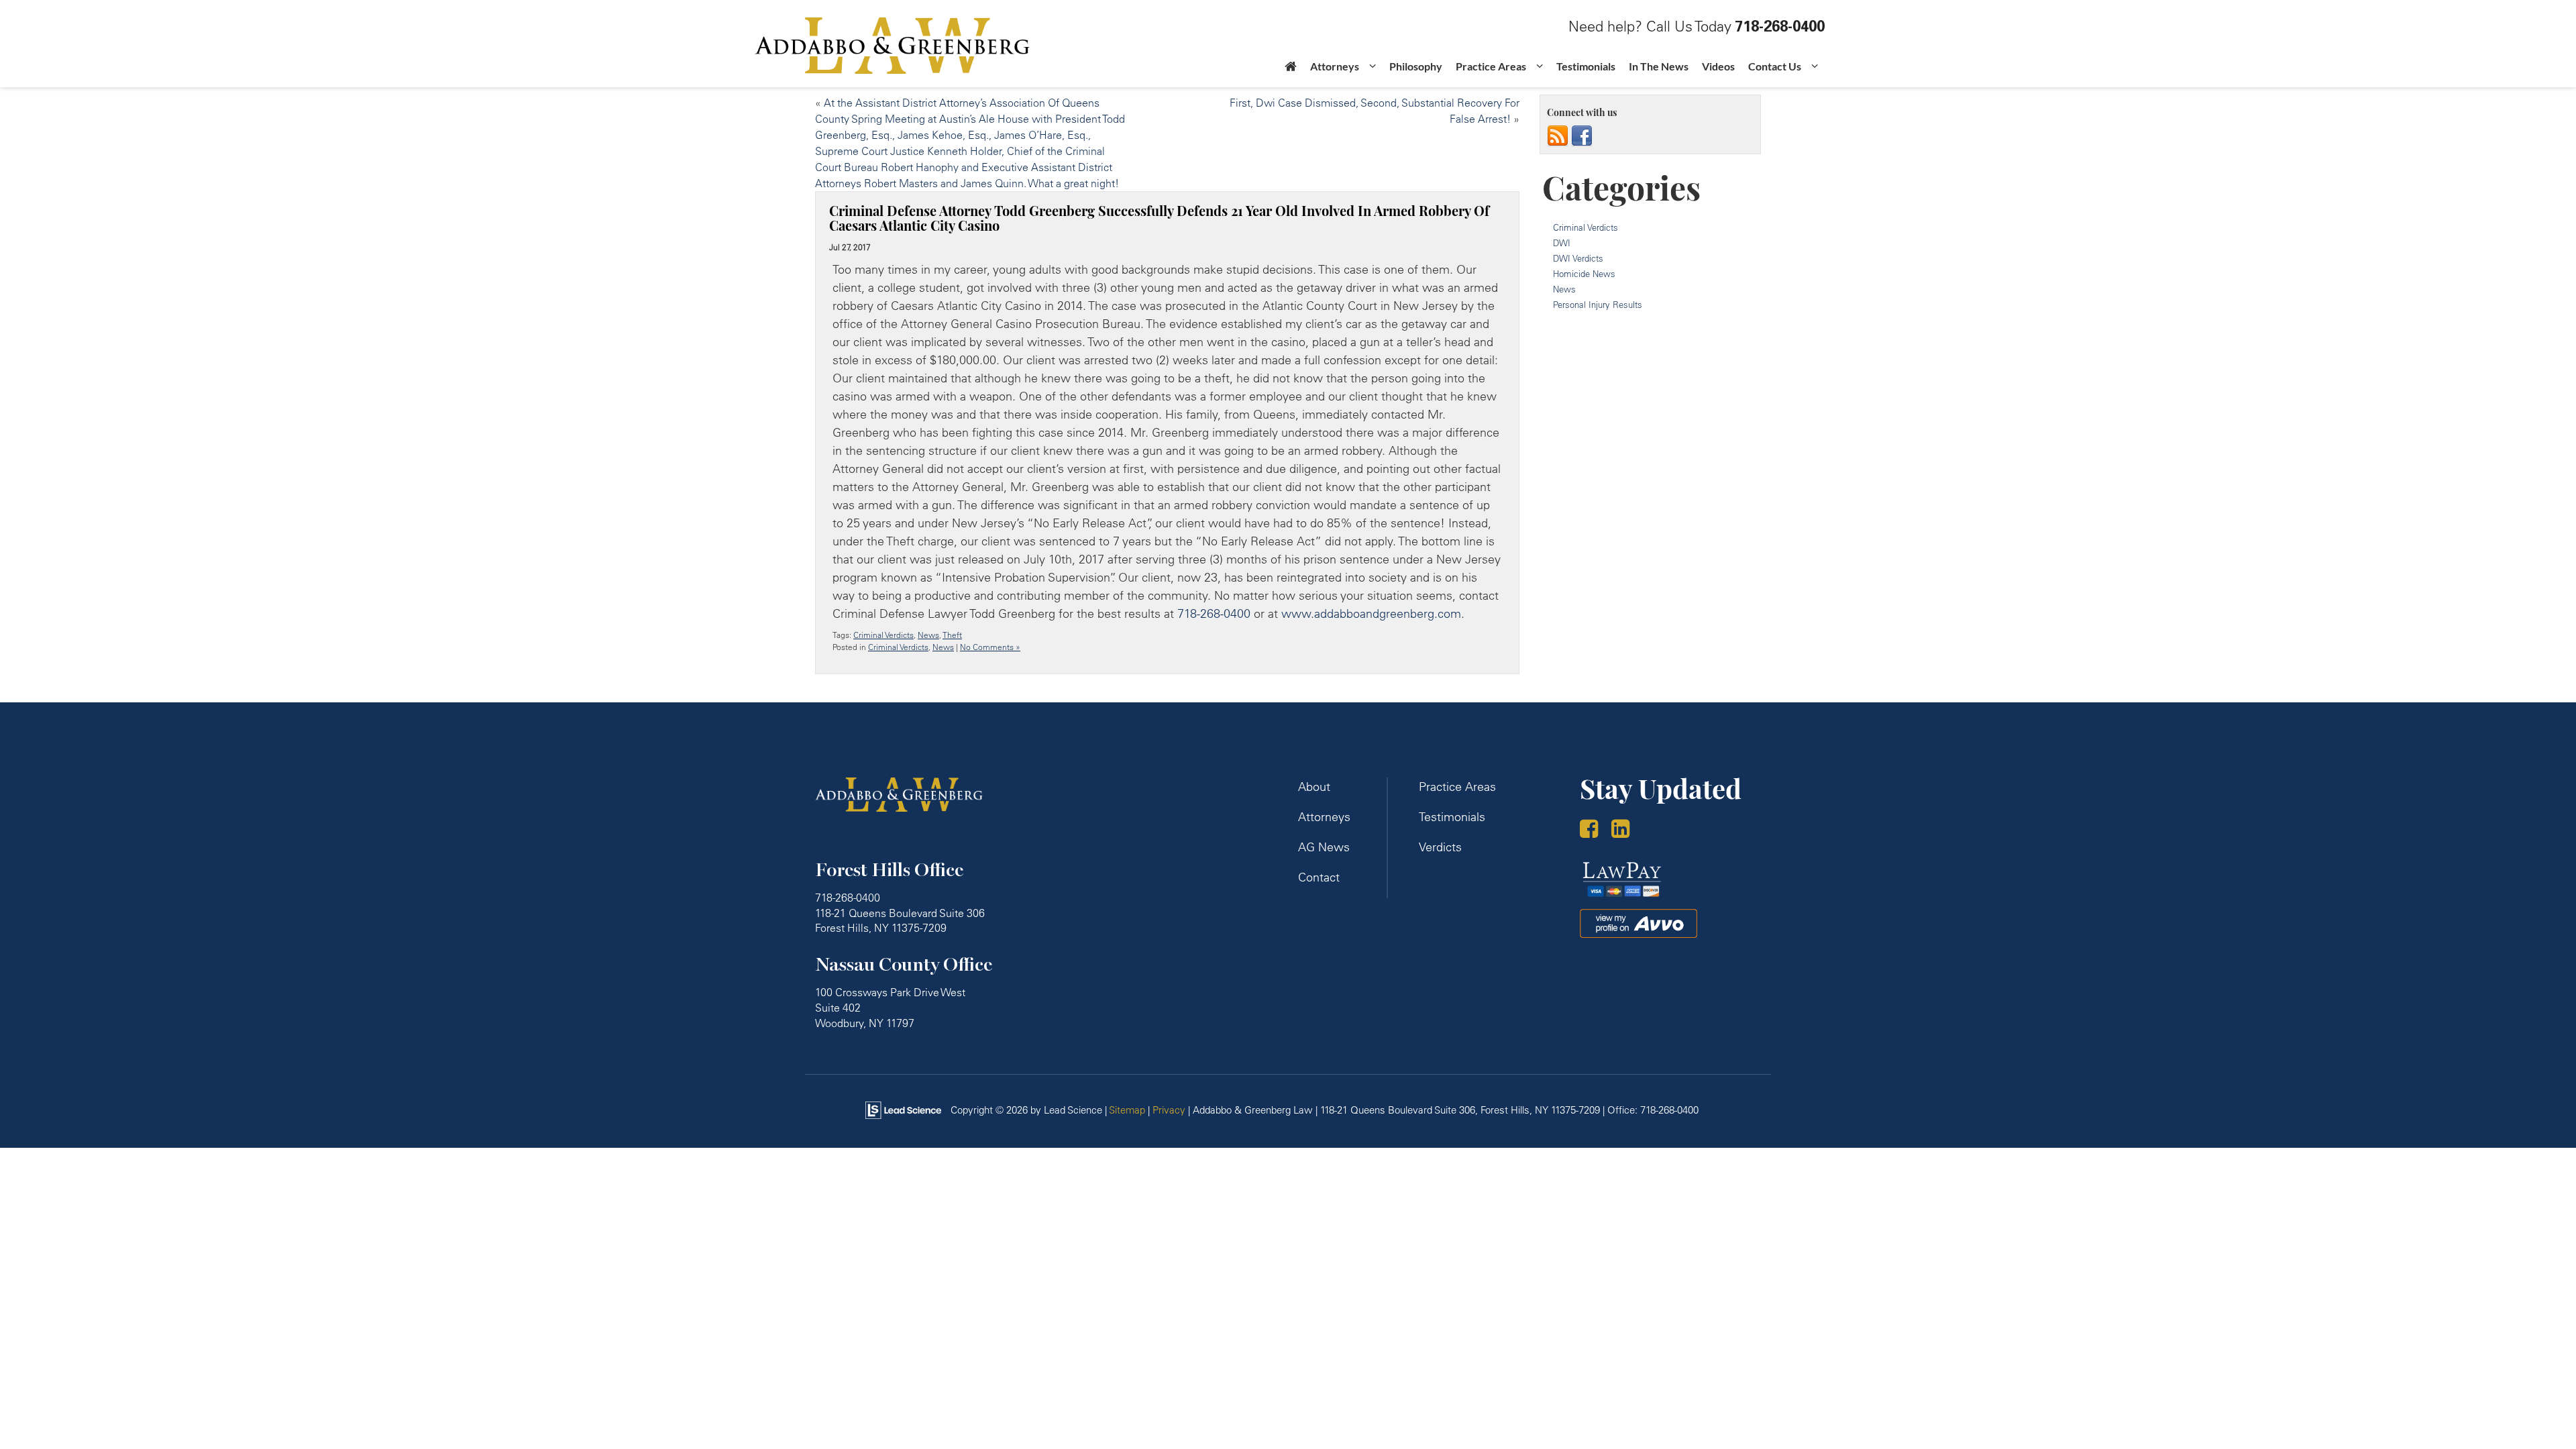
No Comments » (990, 647)
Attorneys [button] (1335, 66)
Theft (952, 635)
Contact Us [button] (1775, 66)
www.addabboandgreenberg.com (1371, 613)
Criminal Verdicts (883, 635)
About (1314, 787)
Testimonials (1586, 66)
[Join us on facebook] (1582, 136)
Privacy (1169, 1110)
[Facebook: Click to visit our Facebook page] (1594, 830)
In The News (1659, 66)
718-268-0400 (1214, 613)
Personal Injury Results (1598, 305)
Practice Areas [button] (1491, 66)
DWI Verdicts (1578, 258)
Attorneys (1324, 817)
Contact (1319, 877)
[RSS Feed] (1558, 136)
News (928, 635)
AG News (1324, 847)
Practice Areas (1457, 787)
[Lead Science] (903, 1109)
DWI (1562, 243)
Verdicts (1440, 847)
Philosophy (1416, 66)
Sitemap (1127, 1110)
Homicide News (1584, 274)
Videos (1718, 66)
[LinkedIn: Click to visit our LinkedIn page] (1625, 830)
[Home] (1291, 70)
